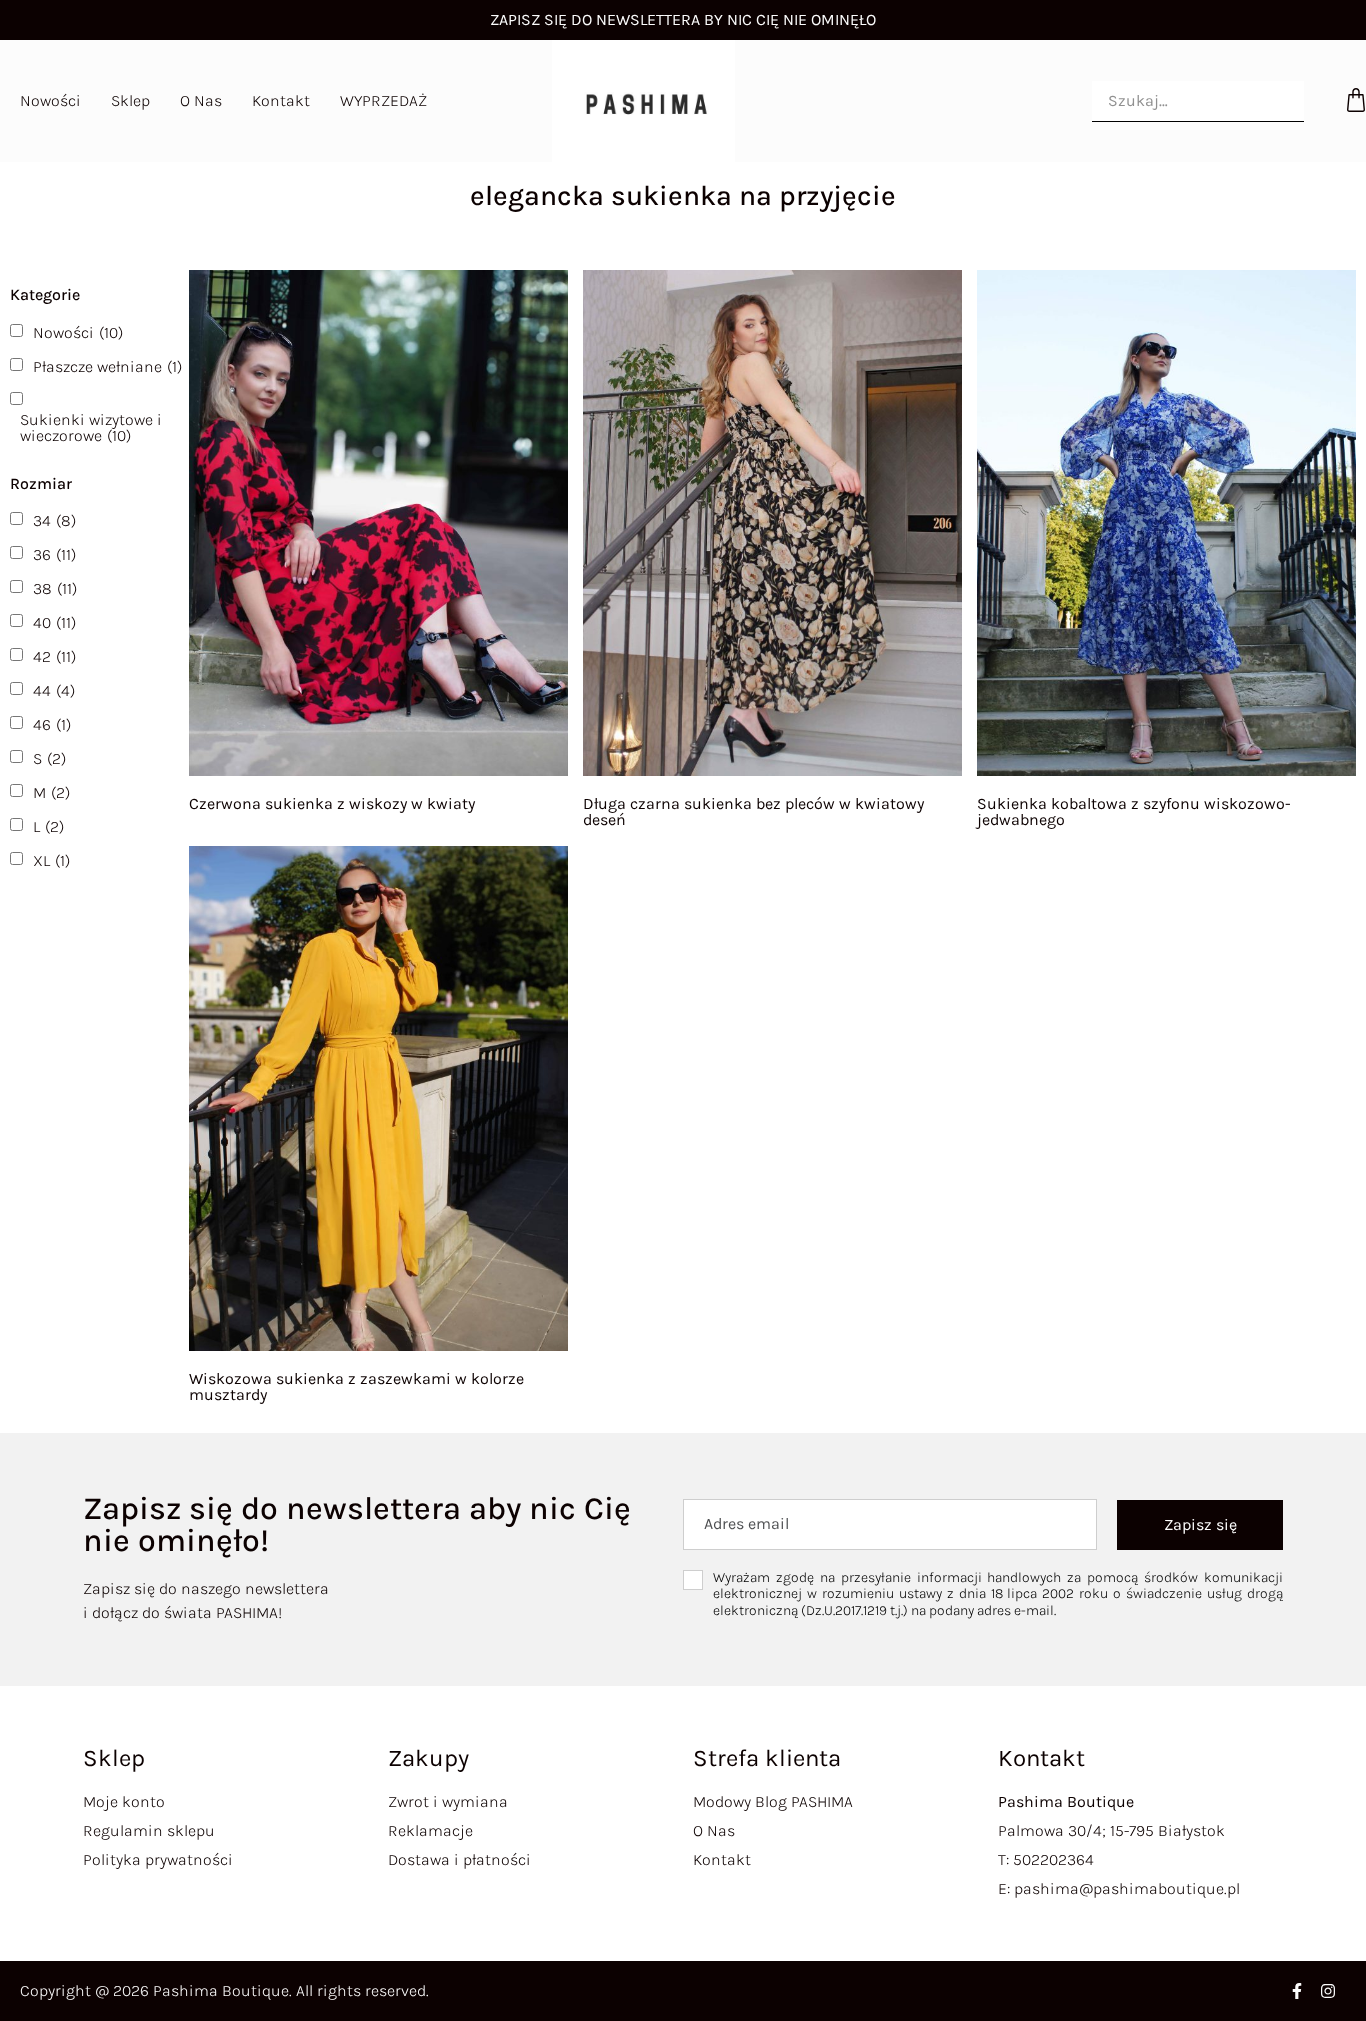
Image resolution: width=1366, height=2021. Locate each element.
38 (55, 589)
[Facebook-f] (1297, 1991)
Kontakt (281, 100)
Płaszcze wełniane (107, 367)
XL (51, 861)
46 (52, 725)
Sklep (130, 100)
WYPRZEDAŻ (383, 100)
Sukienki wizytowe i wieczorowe (91, 428)
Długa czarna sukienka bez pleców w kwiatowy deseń (753, 811)
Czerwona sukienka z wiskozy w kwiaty (332, 803)
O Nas (201, 100)
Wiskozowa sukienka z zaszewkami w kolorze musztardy (356, 1386)
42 (54, 657)
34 (54, 521)
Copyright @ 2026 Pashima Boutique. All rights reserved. (224, 1990)
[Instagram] (1328, 1991)
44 (54, 691)
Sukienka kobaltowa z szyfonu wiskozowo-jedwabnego (1134, 811)
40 (54, 623)
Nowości (50, 100)
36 (54, 555)
